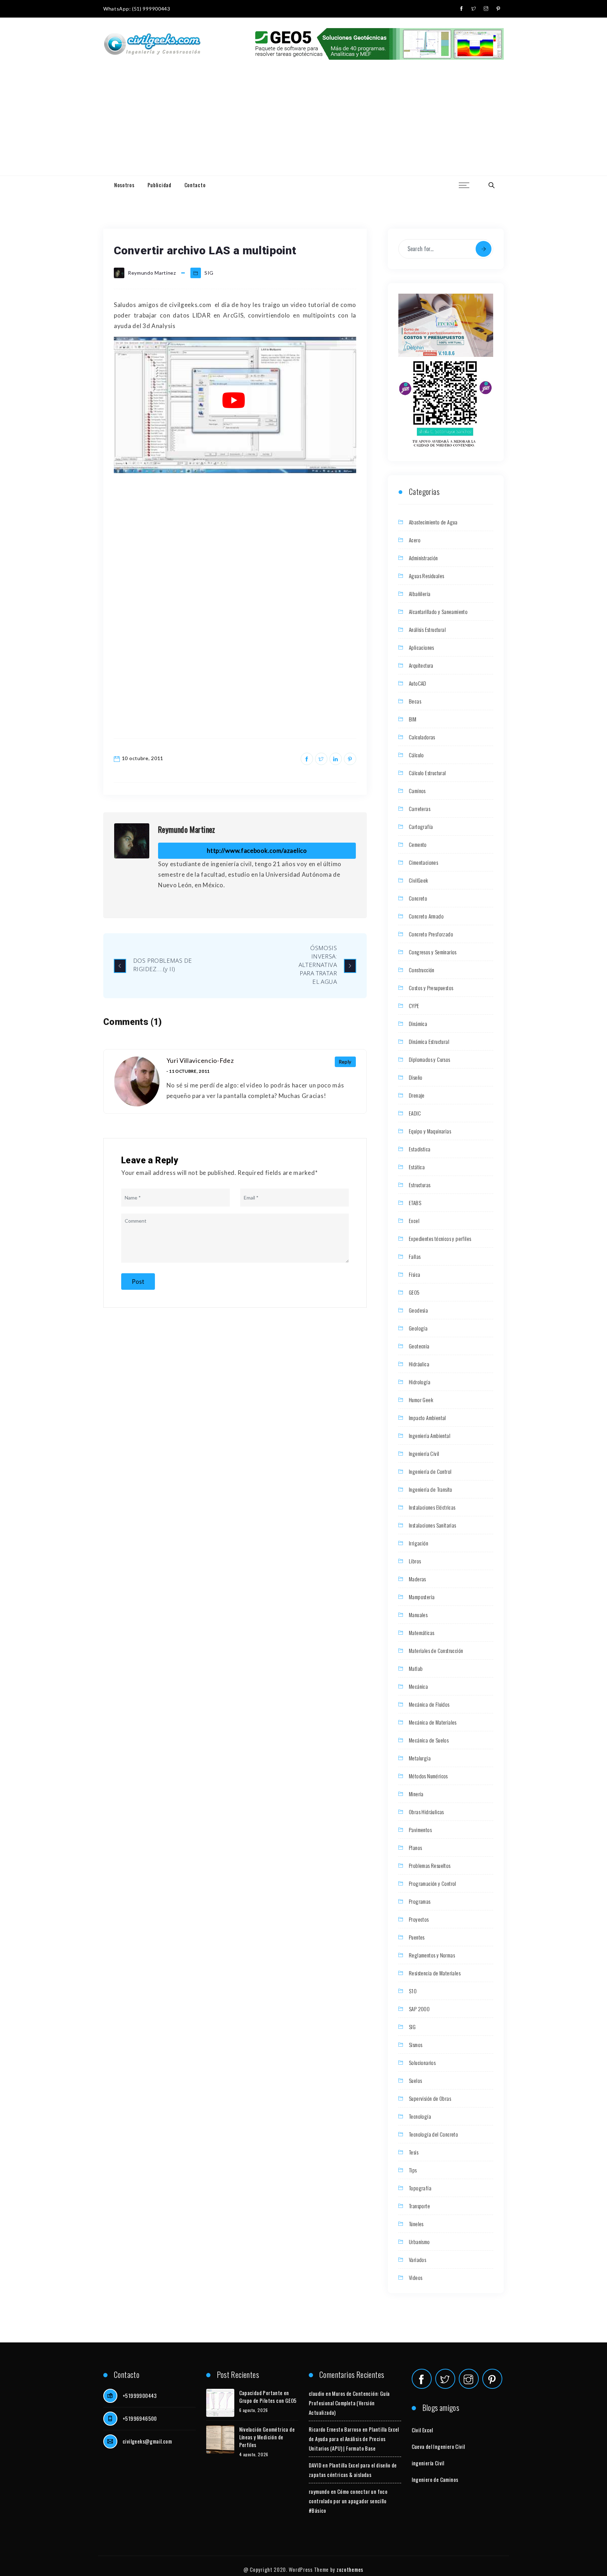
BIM (413, 719)
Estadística (420, 1149)
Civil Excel (422, 2430)
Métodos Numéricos (428, 1776)
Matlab (416, 1668)
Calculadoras (422, 737)
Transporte (419, 2206)
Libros (415, 1561)
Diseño (416, 1077)
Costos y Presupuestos (431, 988)
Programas (420, 1901)
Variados (417, 2260)
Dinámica (418, 1024)
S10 (413, 1991)
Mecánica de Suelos (429, 1740)
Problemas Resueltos (430, 1865)
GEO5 (414, 1292)
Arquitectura (421, 665)
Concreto (418, 898)
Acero (415, 540)
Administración (423, 558)
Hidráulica (419, 1364)
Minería (416, 1794)
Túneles (416, 2224)
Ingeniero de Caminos (435, 2479)
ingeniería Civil (428, 2463)
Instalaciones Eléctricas (432, 1507)
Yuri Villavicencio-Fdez (200, 1060)
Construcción (422, 970)
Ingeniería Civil (424, 1453)
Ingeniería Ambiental (430, 1436)
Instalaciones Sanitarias (433, 1525)
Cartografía (421, 826)
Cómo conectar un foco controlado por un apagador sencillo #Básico (348, 2501)
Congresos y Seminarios (433, 952)
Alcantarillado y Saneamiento (438, 612)
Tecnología (420, 2116)
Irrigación (419, 1543)
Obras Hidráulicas (426, 1812)
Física (415, 1274)
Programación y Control (433, 1883)
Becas (415, 701)
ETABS (415, 1203)
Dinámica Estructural (429, 1041)
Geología (418, 1328)
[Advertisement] (303, 123)
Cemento (418, 844)
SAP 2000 (419, 2009)
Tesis (414, 2152)
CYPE (414, 1006)
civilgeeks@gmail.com (147, 2441)
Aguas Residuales (426, 576)
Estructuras (420, 1185)
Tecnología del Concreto (433, 2134)
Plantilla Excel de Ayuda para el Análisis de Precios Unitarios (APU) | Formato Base (354, 2439)
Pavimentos (420, 1830)
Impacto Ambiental (427, 1418)
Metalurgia (420, 1758)
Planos (415, 1848)
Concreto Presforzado (431, 934)
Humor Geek (421, 1400)
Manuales (418, 1615)
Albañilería (420, 594)
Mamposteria (422, 1597)
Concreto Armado (426, 916)
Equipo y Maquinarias (430, 1131)
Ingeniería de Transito (431, 1489)
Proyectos (419, 1919)
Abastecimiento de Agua (433, 522)
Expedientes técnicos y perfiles (440, 1238)
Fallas (415, 1256)
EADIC (415, 1113)
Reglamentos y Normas (432, 1955)
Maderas (417, 1579)
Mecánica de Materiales (433, 1722)
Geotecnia (419, 1346)
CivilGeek (419, 880)
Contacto (195, 185)
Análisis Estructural (427, 629)
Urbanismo (419, 2242)
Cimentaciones (423, 862)
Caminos (417, 791)
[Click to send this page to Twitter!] (321, 759)
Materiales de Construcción (436, 1650)
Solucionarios (422, 2062)
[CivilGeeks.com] (152, 44)
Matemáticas (422, 1633)
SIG (209, 273)
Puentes (417, 1937)
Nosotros (124, 185)
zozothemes (350, 2569)
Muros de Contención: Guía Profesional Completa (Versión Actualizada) (349, 2403)
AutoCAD (418, 683)
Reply (345, 1062)
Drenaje (417, 1095)
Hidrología (420, 1382)
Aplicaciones (422, 647)
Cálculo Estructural (427, 773)
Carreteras (420, 809)
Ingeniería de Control (430, 1471)
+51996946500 (140, 2418)
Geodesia (418, 1310)
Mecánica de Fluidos (429, 1704)
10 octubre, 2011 (143, 758)
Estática (417, 1167)
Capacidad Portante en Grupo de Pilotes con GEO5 (268, 2397)
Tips (413, 2170)
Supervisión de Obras (430, 2098)
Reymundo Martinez (187, 829)
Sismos (416, 2045)
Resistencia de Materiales (435, 1973)
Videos (416, 2277)
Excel (414, 1221)
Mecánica (418, 1686)
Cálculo (416, 755)
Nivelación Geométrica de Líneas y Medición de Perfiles (267, 2437)
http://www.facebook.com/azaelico (257, 851)
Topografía (420, 2188)
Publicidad (159, 185)
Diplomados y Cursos (430, 1059)
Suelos (415, 2080)
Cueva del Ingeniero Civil (438, 2446)
